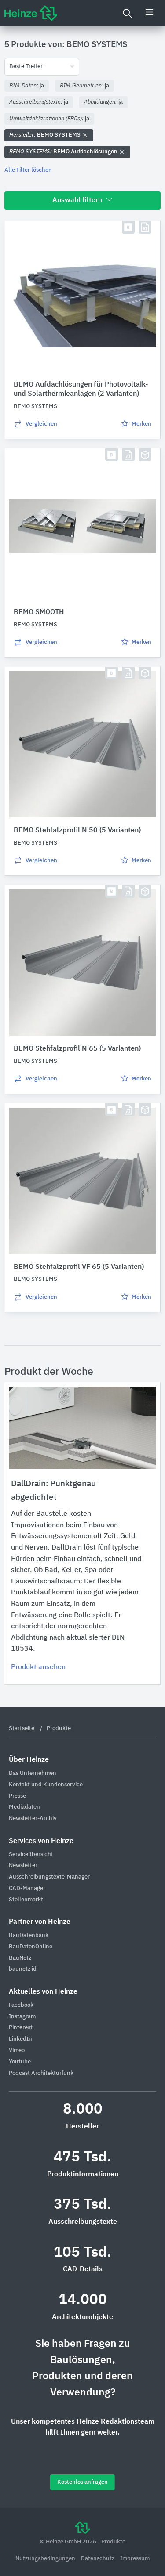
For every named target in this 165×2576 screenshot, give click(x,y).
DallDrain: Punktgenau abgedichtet (53, 1490)
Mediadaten (24, 1807)
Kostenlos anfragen (82, 2482)
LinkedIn (20, 2039)
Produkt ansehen (38, 1667)
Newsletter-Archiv (33, 1819)
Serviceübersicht (31, 1855)
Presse (17, 1796)
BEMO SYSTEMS (46, 135)
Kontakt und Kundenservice (46, 1785)
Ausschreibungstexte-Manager (49, 1877)
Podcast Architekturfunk (41, 2073)
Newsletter (23, 1866)
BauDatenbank (29, 1935)
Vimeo (17, 2050)
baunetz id (23, 1969)
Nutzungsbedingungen (46, 2559)
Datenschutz (98, 2559)
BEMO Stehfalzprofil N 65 (77, 1049)
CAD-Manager (27, 1888)
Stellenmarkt (26, 1900)
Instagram (22, 2017)
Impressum (135, 2559)
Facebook (21, 2005)
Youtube (20, 2062)
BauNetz (20, 1958)
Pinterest (21, 2028)
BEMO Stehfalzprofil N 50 (77, 831)
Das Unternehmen (33, 1773)
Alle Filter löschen (28, 170)
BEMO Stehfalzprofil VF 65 (79, 1267)
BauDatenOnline (31, 1947)
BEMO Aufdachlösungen (64, 152)
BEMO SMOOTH (39, 612)
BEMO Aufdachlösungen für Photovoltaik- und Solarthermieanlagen (81, 389)
